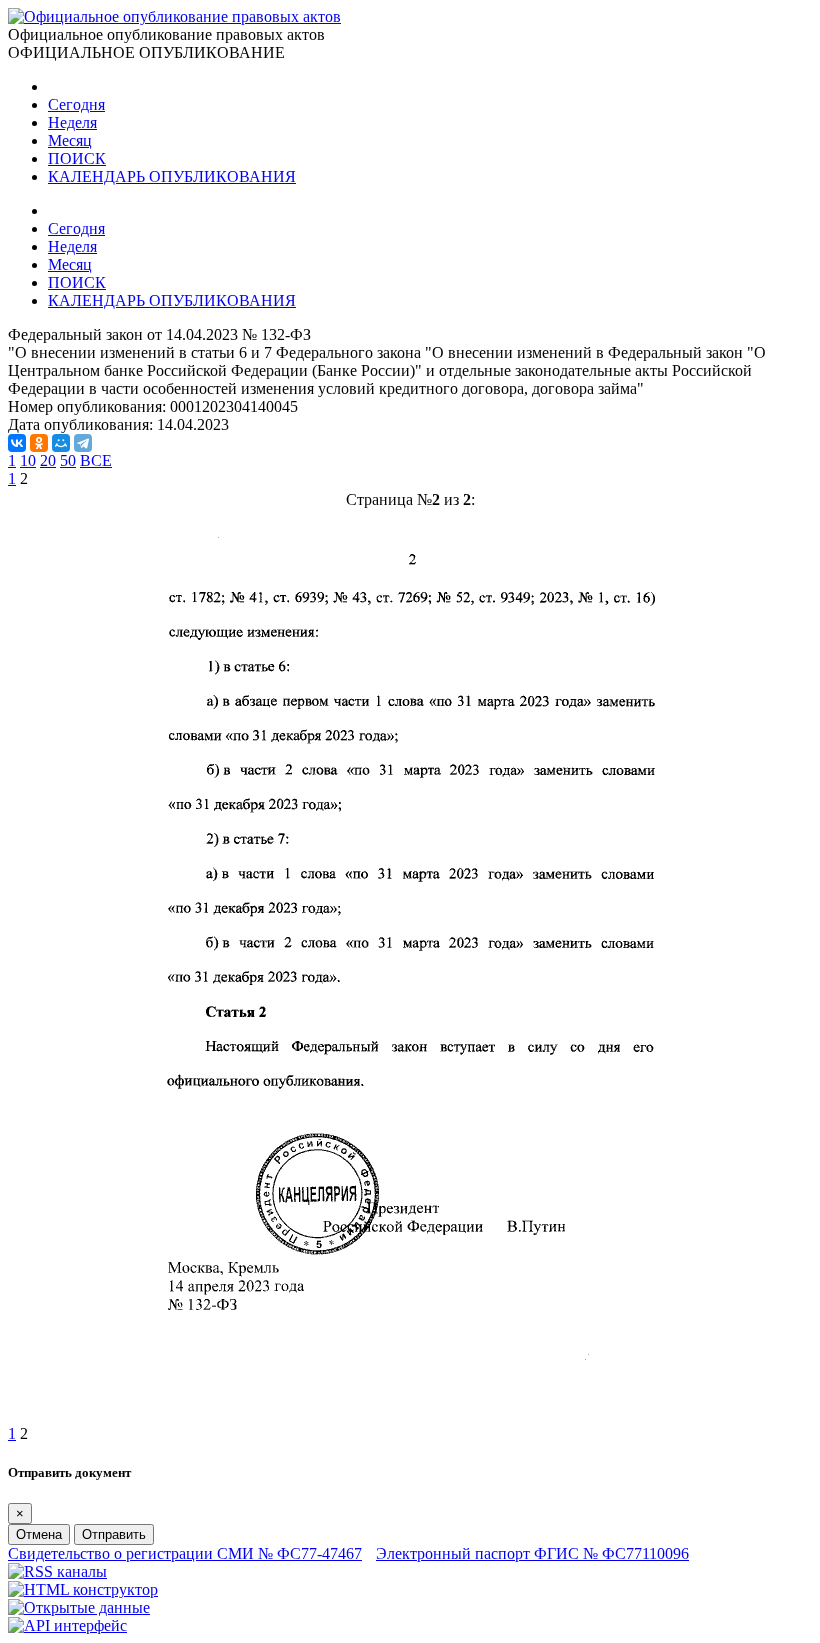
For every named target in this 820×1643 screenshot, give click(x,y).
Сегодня (76, 104)
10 (28, 460)
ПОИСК (77, 158)
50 (68, 460)
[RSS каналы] (57, 1571)
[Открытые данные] (79, 1607)
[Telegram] (83, 443)
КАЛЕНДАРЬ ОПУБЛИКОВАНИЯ (172, 176)
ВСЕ (96, 460)
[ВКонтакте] (17, 443)
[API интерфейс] (67, 1625)
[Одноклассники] (39, 443)
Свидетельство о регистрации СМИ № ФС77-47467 (185, 1553)
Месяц (70, 140)
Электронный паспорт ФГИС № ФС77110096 (532, 1553)
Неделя (72, 122)
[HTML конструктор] (83, 1589)
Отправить (114, 1534)
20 (48, 460)
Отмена (39, 1534)
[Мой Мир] (61, 443)
